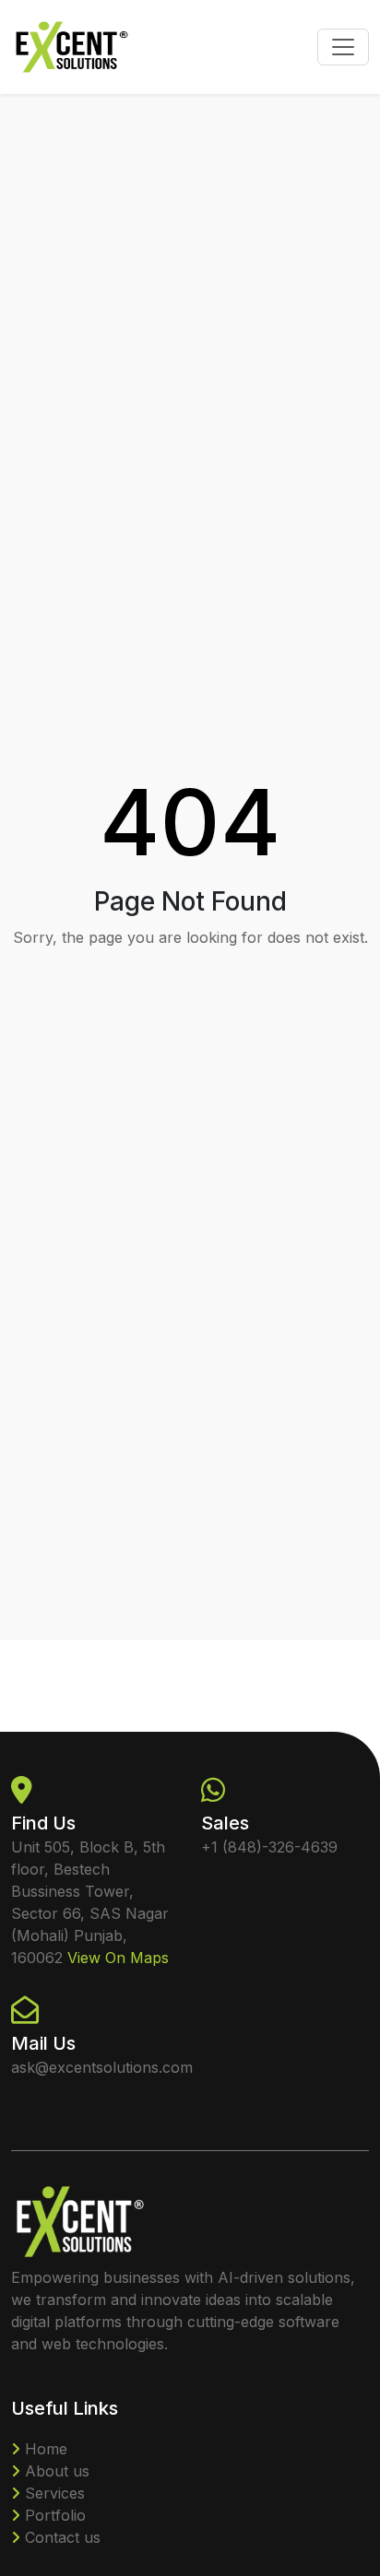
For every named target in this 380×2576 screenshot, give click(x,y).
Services (53, 2493)
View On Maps (118, 1958)
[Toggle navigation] (343, 47)
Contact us (60, 2537)
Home (44, 2449)
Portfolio (53, 2515)
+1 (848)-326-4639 (269, 1847)
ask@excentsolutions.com (102, 2067)
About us (55, 2471)
